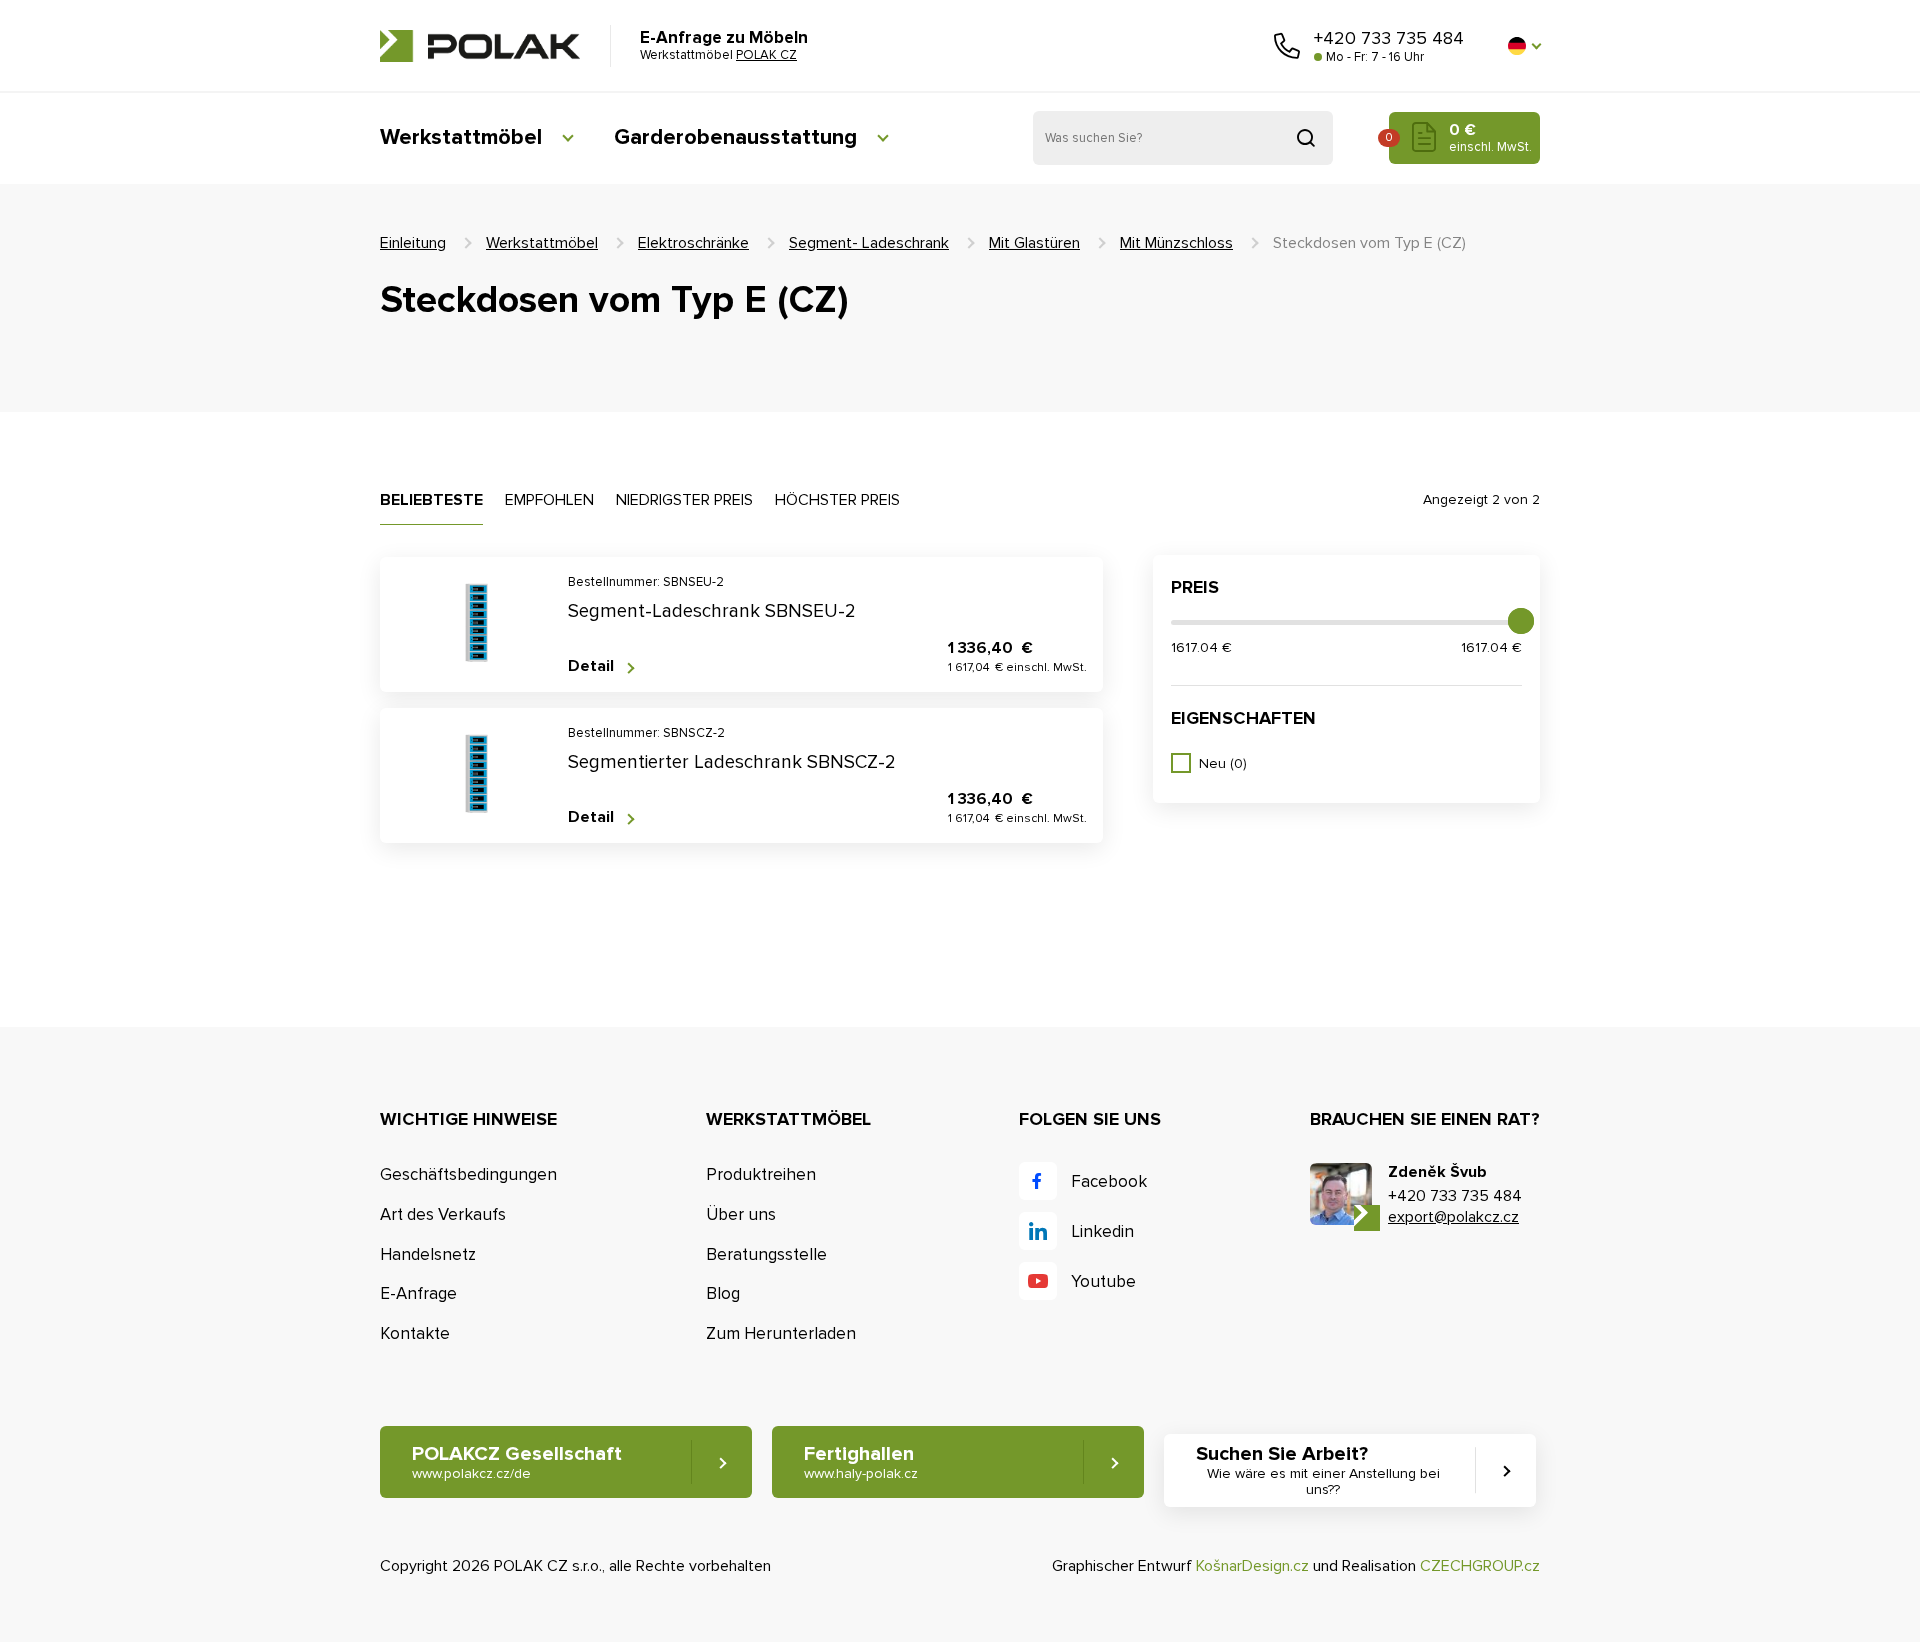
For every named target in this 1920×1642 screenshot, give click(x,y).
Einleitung (413, 243)
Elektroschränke (693, 243)
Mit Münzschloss (1176, 243)
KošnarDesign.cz (1252, 1566)
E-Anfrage (418, 1293)
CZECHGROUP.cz (1480, 1566)
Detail (591, 666)
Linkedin (1102, 1231)
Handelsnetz (428, 1254)
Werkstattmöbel (461, 137)
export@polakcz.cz (1453, 1217)
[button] (1524, 46)
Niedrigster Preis (684, 500)
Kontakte (415, 1333)
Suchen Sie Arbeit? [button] (1318, 1470)
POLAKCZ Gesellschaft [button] (517, 1462)
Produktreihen (761, 1174)
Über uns (741, 1214)
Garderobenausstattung (735, 137)
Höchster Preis (837, 500)
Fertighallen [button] (861, 1462)
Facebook (1109, 1181)
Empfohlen (549, 500)
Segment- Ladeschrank (869, 243)
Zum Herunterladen (781, 1333)
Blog (723, 1293)
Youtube (1103, 1281)
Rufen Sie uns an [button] (1287, 46)
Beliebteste (431, 500)
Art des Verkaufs (443, 1214)
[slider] (1521, 621)
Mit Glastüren (1034, 243)
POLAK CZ (480, 46)
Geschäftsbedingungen (468, 1174)
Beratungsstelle (766, 1254)
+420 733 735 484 (1389, 38)
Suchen (1306, 138)
